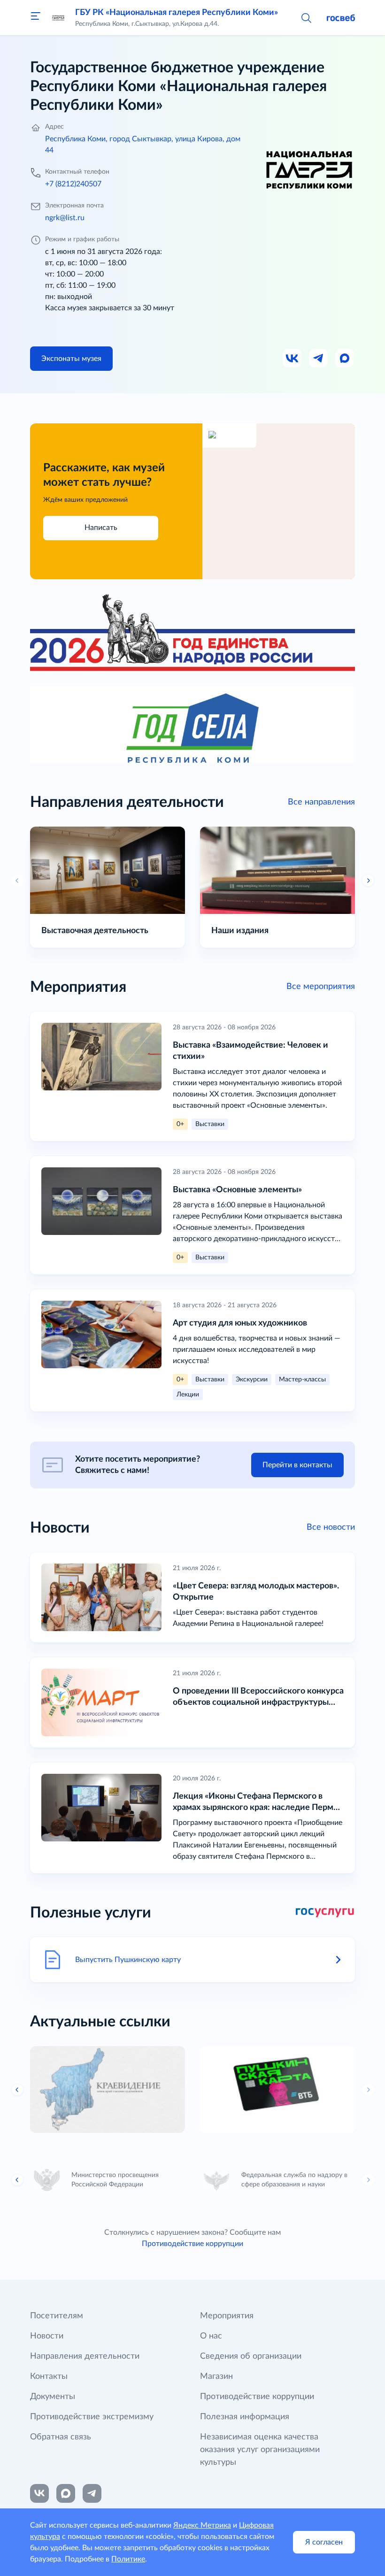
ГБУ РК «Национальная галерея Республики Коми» (177, 13)
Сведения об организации (251, 2356)
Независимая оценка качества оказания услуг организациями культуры (260, 2450)
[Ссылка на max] (66, 2493)
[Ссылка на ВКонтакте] (39, 2493)
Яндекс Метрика (202, 2525)
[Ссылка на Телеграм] (319, 359)
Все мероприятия (321, 987)
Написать (101, 528)
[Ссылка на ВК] (293, 359)
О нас (211, 2336)
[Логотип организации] (58, 18)
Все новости (331, 1527)
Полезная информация (245, 2417)
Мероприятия (227, 2316)
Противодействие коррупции (192, 2244)
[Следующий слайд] (368, 2090)
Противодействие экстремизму (92, 2417)
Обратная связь (61, 2437)
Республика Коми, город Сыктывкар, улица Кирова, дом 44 (143, 145)
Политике (128, 2559)
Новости (47, 2336)
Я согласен (324, 2542)
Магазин (216, 2377)
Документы (53, 2397)
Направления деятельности (85, 2356)
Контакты (49, 2377)
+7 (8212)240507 (73, 184)
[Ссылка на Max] (345, 359)
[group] (108, 2090)
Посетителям (57, 2316)
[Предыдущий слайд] (17, 881)
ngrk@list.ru (65, 218)
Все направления (321, 802)
